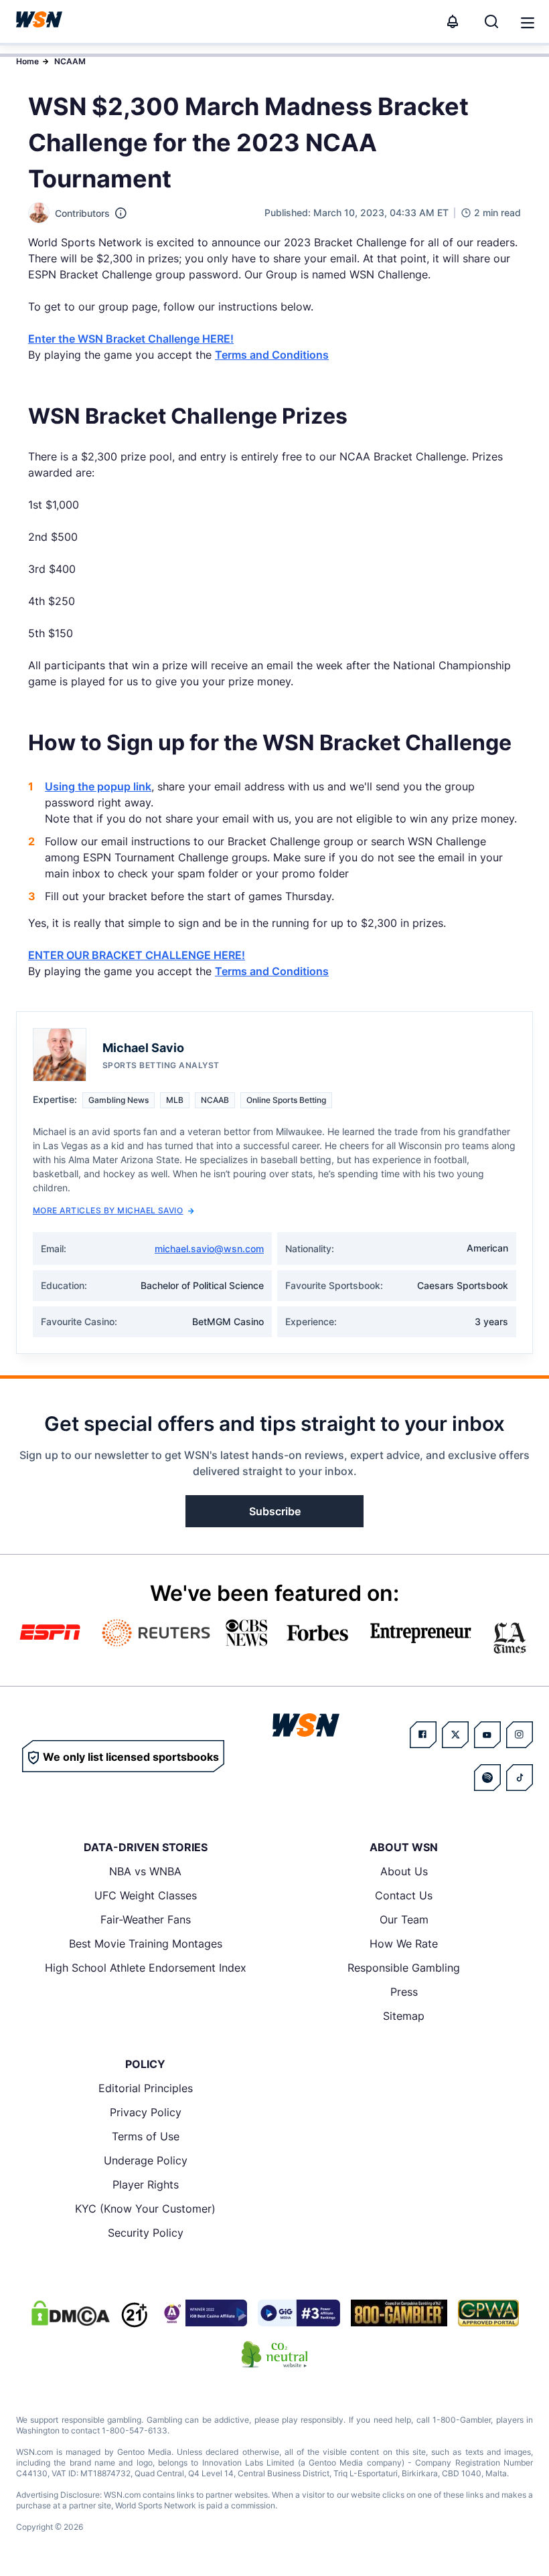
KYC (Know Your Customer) (145, 2209)
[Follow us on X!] (455, 1735)
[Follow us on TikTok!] (520, 1778)
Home (27, 61)
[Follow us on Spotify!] (487, 1778)
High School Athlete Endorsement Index (146, 1968)
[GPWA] (488, 2313)
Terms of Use (146, 2136)
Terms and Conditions (272, 355)
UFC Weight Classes (146, 1895)
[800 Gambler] (399, 2313)
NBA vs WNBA (145, 1871)
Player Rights (146, 2184)
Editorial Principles (146, 2088)
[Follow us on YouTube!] (487, 1735)
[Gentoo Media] (299, 2313)
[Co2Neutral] (274, 2354)
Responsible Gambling (404, 1968)
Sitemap (404, 2016)
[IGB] (203, 2313)
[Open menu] (526, 21)
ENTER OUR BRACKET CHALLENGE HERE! (137, 955)
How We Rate (404, 1944)
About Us (404, 1871)
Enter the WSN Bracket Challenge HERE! (131, 339)
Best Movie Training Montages (146, 1944)
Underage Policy (146, 2160)
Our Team (404, 1919)
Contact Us (404, 1895)
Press (404, 1992)
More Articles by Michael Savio (108, 1210)
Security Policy (146, 2233)
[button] (528, 23)
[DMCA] (70, 2313)
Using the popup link (98, 786)
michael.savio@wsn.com (209, 1249)
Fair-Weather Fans (146, 1919)
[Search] (491, 21)
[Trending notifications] (453, 21)
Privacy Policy (146, 2112)
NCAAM (70, 61)
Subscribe (275, 1511)
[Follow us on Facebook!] (423, 1735)
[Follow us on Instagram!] (520, 1735)
